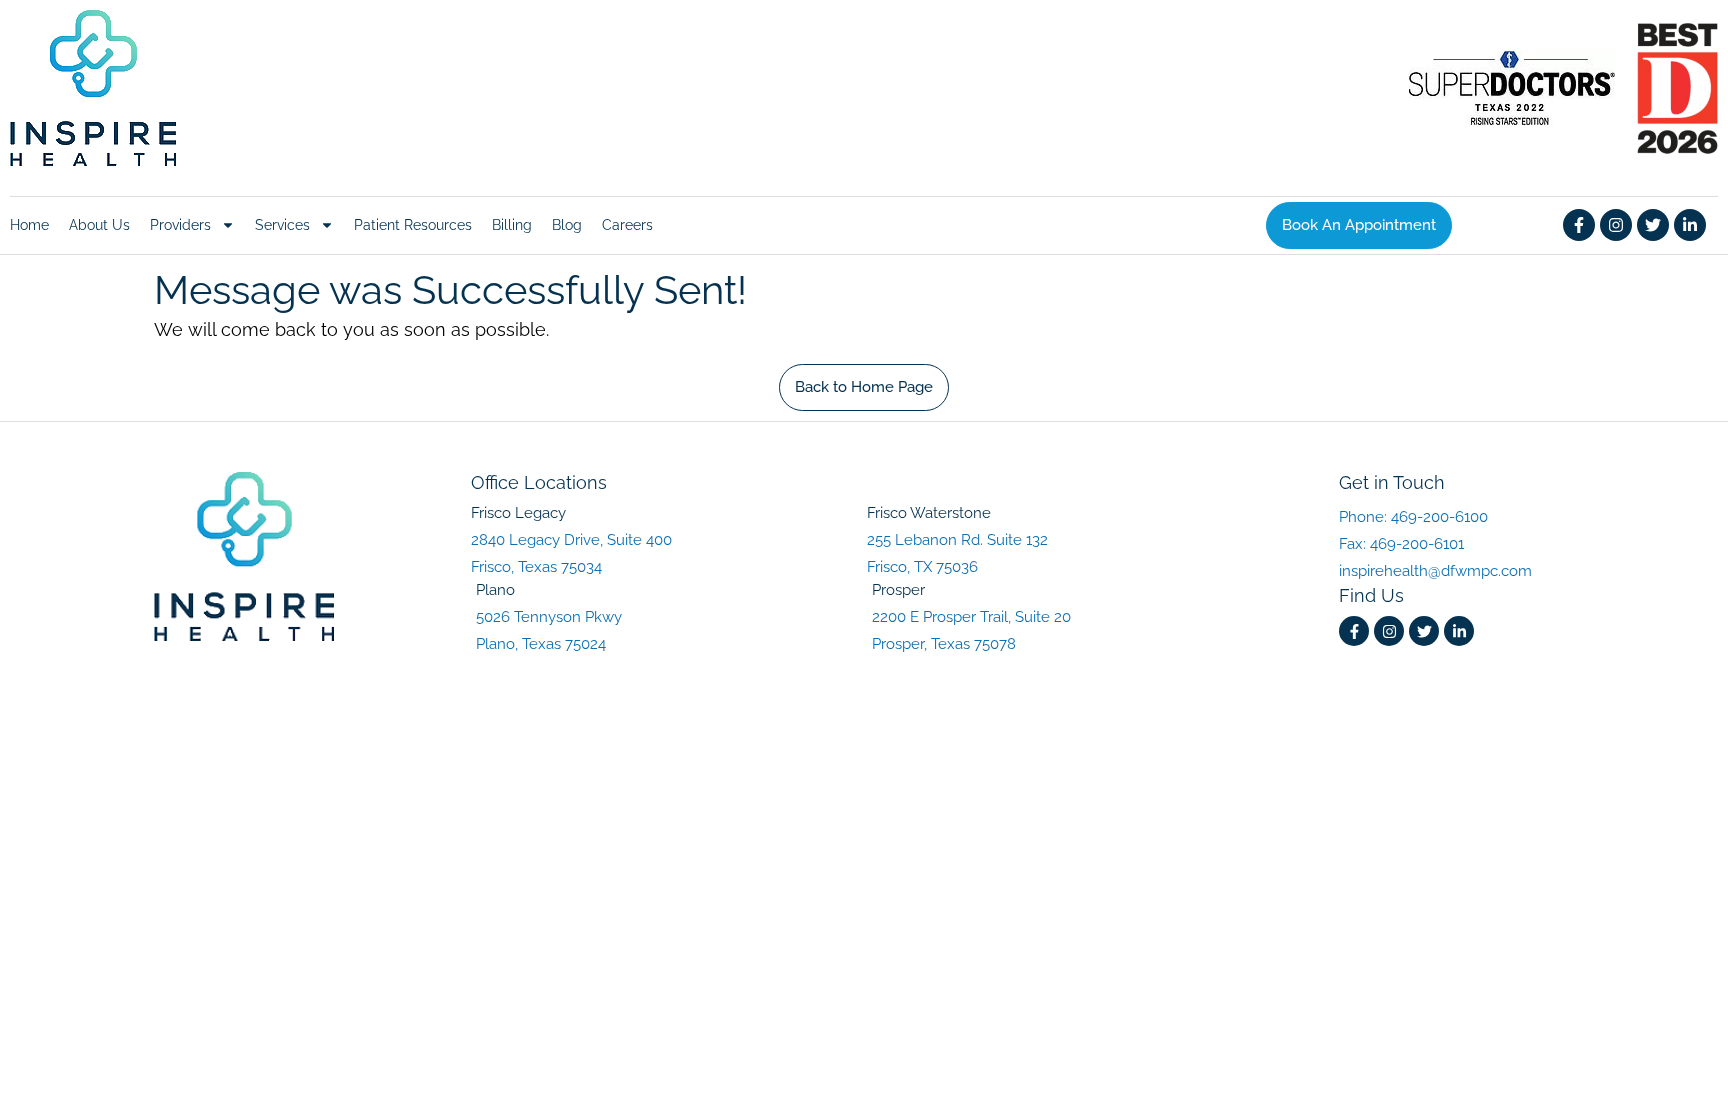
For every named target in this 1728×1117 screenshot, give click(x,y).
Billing (512, 225)
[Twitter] (1653, 225)
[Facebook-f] (1579, 225)
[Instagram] (1616, 225)
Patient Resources (413, 225)
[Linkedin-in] (1690, 225)
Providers (180, 225)
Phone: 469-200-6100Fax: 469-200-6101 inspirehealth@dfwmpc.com (1435, 544)
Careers (627, 225)
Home (29, 225)
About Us (99, 225)
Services (282, 225)
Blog (567, 225)
